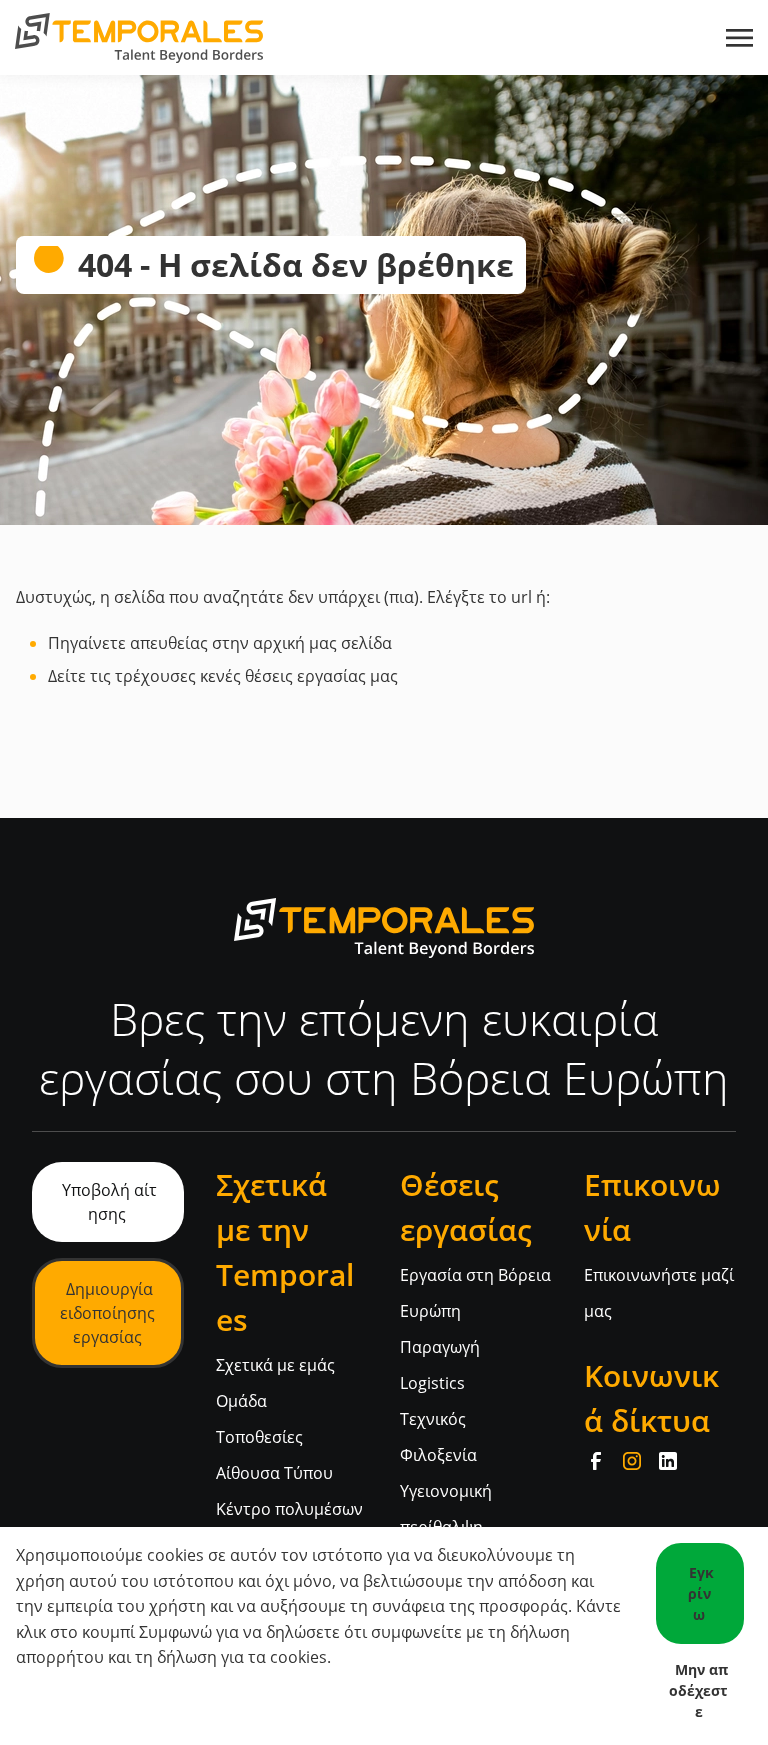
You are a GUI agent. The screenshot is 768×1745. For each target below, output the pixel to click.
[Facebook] (596, 1461)
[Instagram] (632, 1461)
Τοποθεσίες (259, 1437)
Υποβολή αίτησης (109, 1202)
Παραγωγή (440, 1347)
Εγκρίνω (701, 1593)
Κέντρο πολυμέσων (289, 1509)
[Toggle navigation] (741, 38)
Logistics (432, 1383)
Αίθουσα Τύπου (274, 1473)
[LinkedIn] (668, 1461)
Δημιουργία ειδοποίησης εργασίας (107, 1313)
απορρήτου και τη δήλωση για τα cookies (171, 1657)
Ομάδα (241, 1401)
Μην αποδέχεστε (698, 1690)
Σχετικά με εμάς (275, 1365)
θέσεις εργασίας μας (321, 676)
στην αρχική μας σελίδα (302, 643)
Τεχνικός (433, 1419)
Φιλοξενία (438, 1455)
